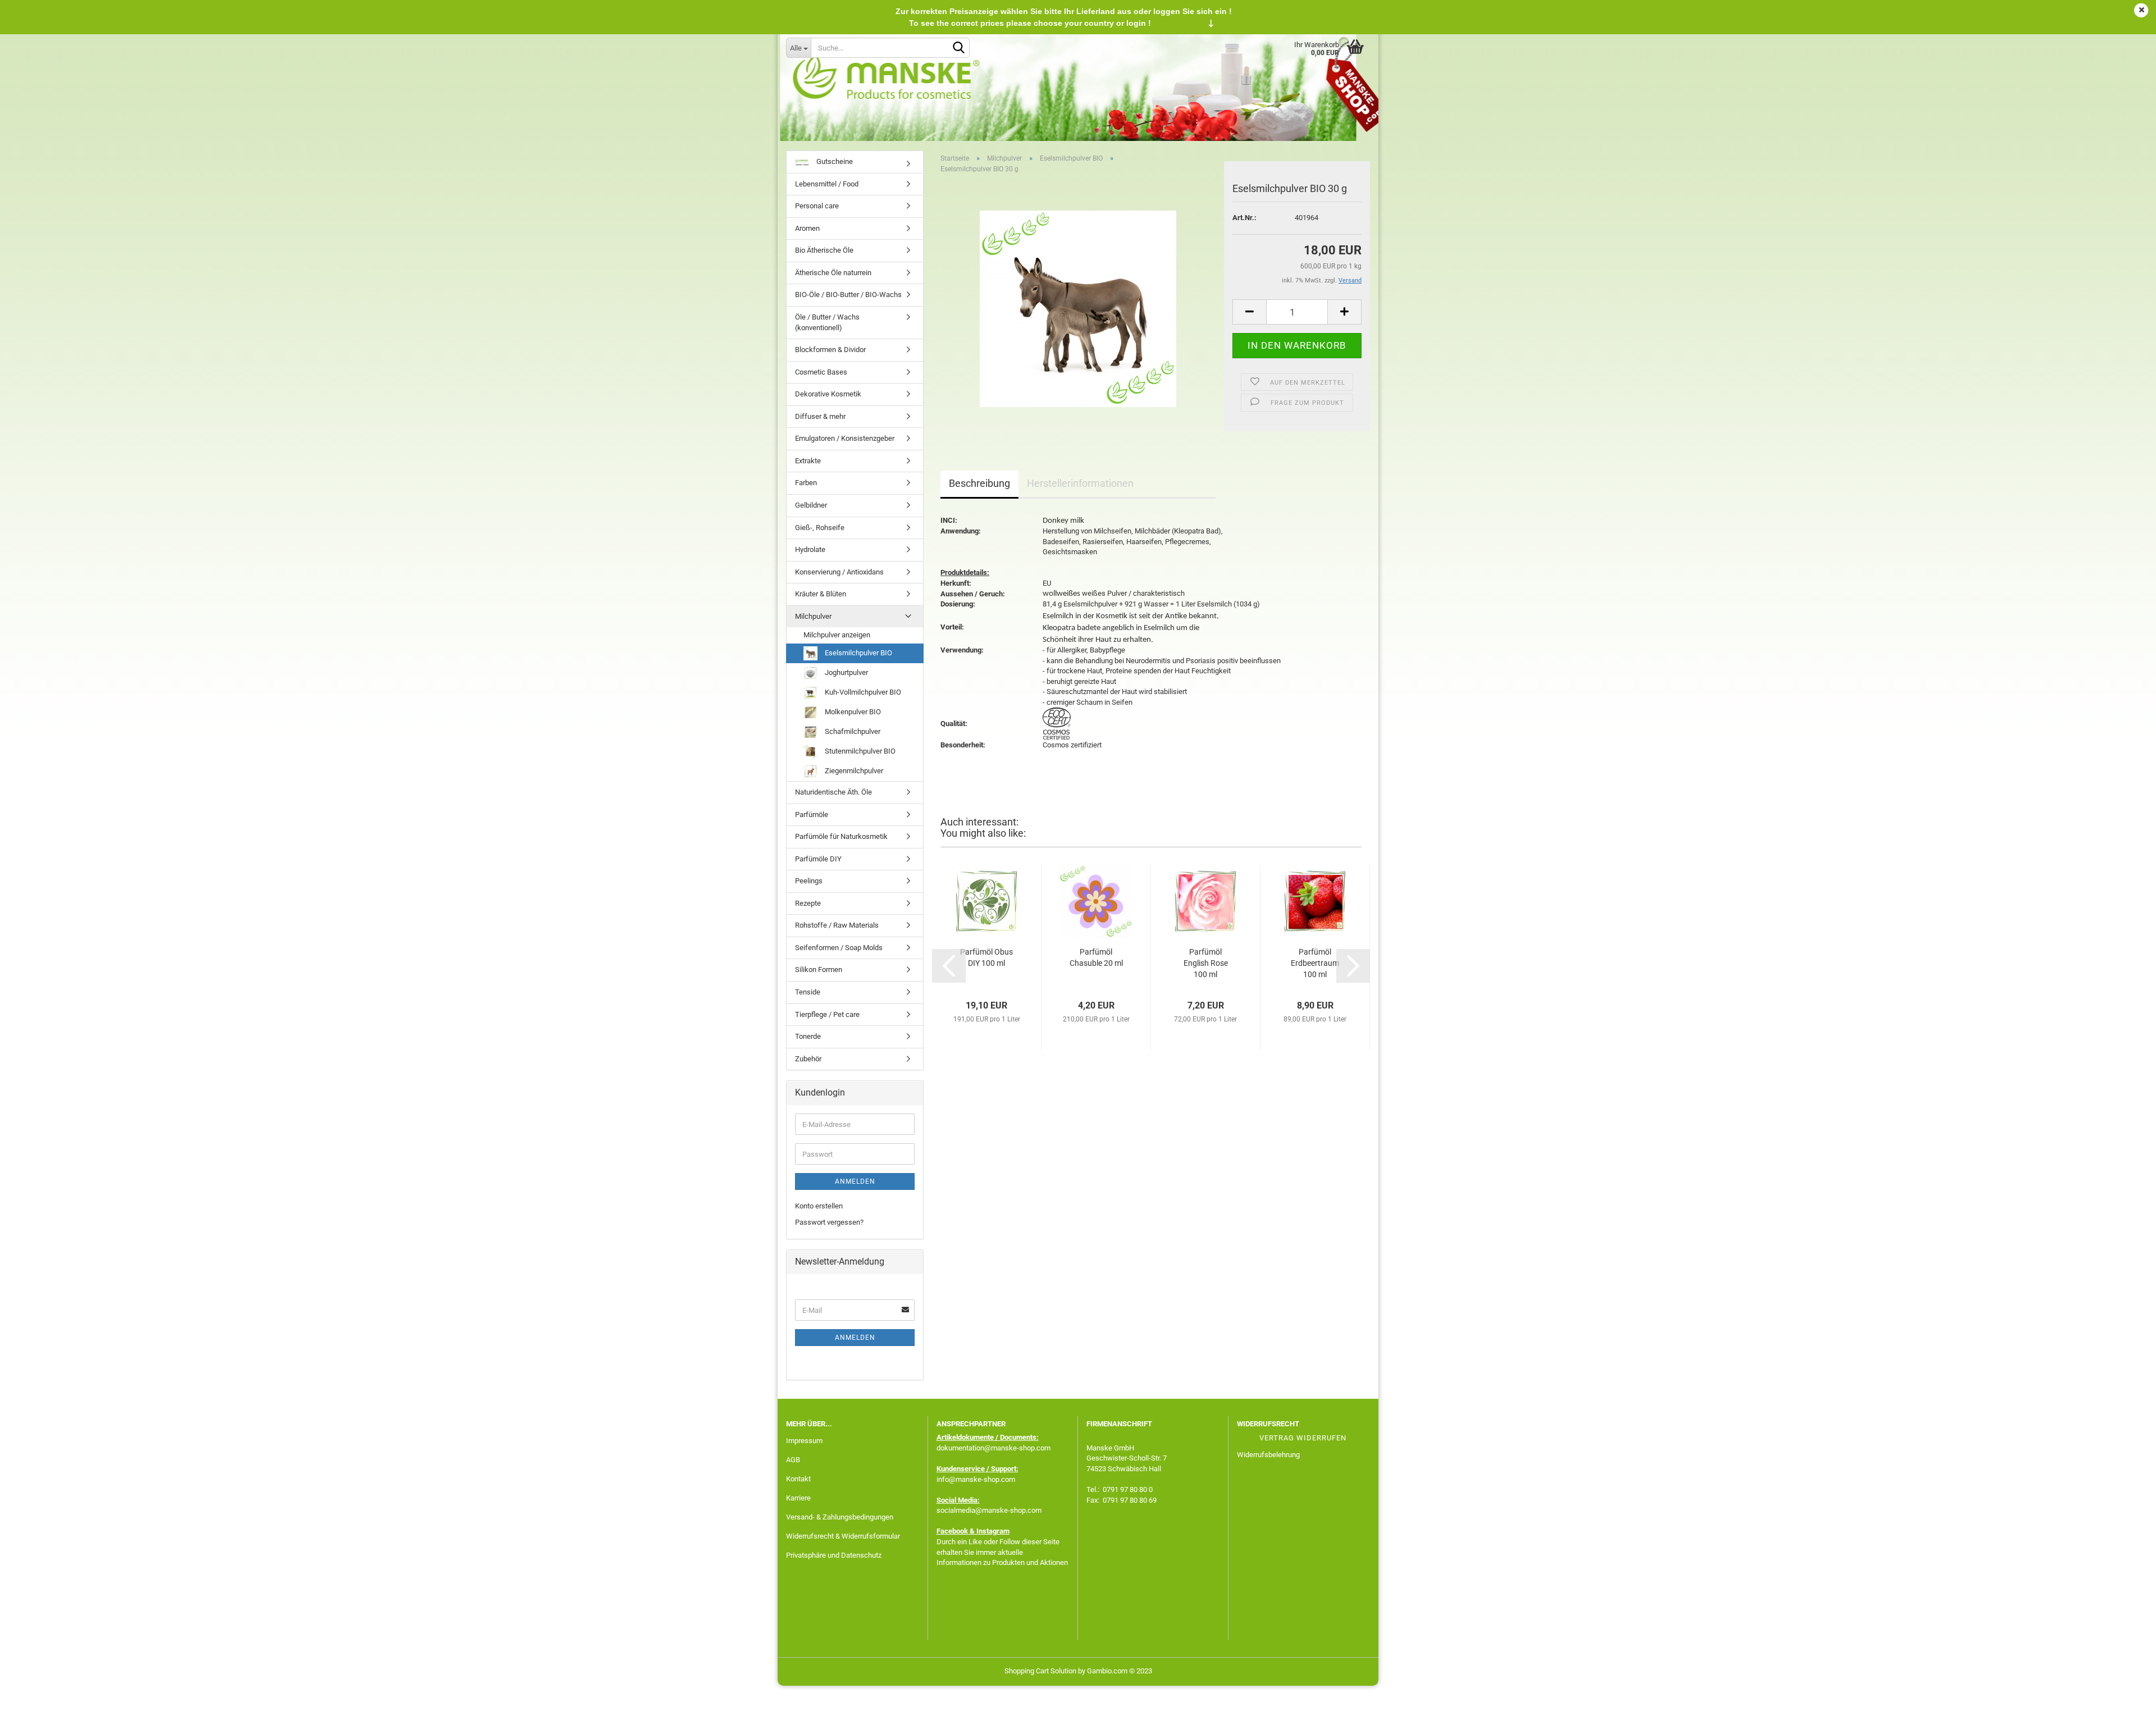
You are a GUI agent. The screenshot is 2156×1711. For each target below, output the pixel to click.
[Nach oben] (2125, 1694)
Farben (806, 483)
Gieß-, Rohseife (820, 528)
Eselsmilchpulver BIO (858, 653)
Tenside (808, 992)
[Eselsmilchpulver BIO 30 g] (1078, 309)
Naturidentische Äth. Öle (833, 792)
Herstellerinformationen (1080, 483)
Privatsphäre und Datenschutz (834, 1555)
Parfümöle (812, 815)
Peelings (809, 881)
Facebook (952, 1531)
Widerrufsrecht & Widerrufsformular (843, 1536)
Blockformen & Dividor (830, 350)
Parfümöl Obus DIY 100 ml (986, 957)
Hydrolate (810, 549)
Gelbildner (811, 505)
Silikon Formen (819, 969)
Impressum (804, 1441)
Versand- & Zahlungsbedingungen (840, 1517)
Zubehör (808, 1059)
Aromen (807, 228)
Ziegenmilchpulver (853, 771)
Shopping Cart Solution (1040, 1671)
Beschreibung (979, 483)
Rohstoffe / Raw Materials (837, 925)
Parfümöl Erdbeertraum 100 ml (1315, 963)
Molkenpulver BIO (852, 712)
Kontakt (798, 1479)
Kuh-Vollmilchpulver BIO (862, 692)
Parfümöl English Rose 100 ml (1206, 963)
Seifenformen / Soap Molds (839, 948)
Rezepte (808, 903)
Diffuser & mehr (820, 416)
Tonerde (808, 1036)
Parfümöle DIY (818, 859)
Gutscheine (834, 161)
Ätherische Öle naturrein (833, 273)
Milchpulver (813, 616)
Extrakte (808, 461)
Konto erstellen (819, 1206)
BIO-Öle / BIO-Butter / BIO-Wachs (848, 295)
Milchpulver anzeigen (837, 635)
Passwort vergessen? (829, 1222)
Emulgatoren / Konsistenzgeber (845, 438)
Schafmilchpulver (852, 731)
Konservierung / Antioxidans (839, 572)
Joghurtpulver (846, 672)
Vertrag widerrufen (1303, 1438)
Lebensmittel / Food (827, 184)
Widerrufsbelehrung (1268, 1455)
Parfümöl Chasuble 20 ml (1096, 957)
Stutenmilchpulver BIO (859, 751)
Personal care (817, 206)
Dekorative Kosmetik (828, 394)
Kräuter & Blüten (821, 594)
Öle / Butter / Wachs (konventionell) (827, 322)
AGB (793, 1460)
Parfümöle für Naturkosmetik (841, 836)
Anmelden (855, 1181)
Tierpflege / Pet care (827, 1014)
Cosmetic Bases (821, 372)
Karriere (798, 1498)
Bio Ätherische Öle (824, 250)
